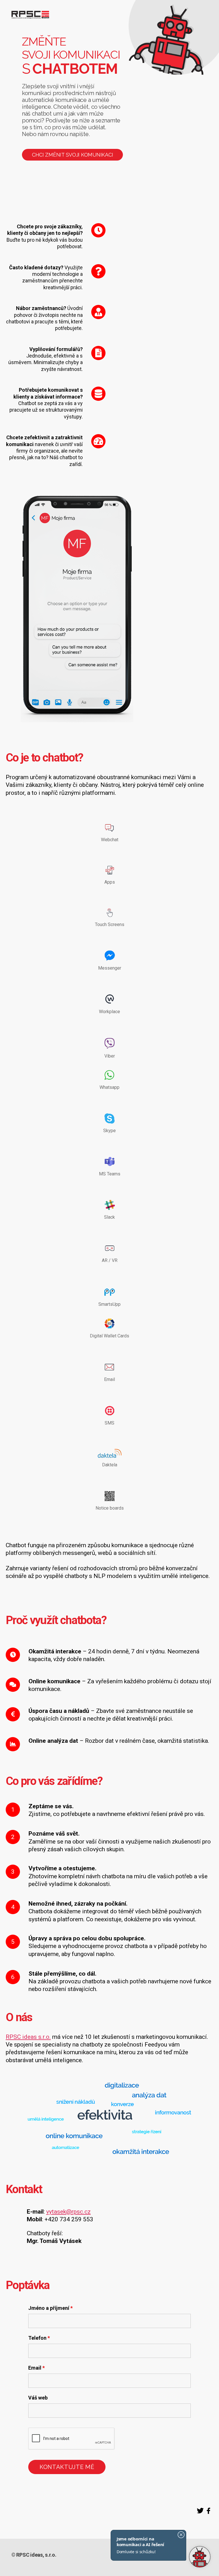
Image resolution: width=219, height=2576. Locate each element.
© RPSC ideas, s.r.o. (34, 2555)
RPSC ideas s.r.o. (28, 2037)
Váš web (38, 2398)
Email (36, 2368)
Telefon (39, 2338)
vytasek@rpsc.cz (68, 2212)
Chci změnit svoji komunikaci (72, 155)
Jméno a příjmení (50, 2308)
